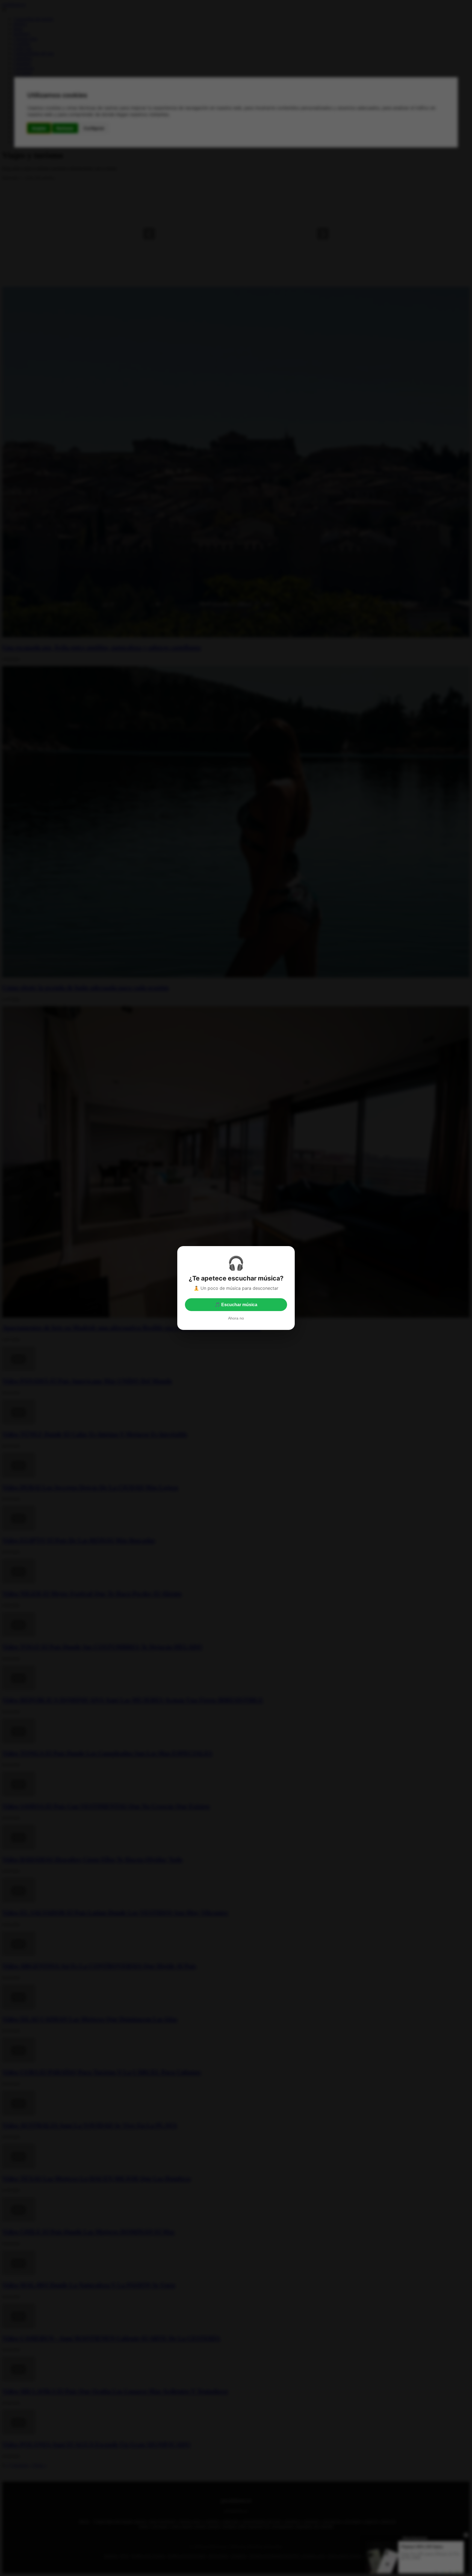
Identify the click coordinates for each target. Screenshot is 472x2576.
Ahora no (236, 1318)
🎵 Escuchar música (236, 1305)
